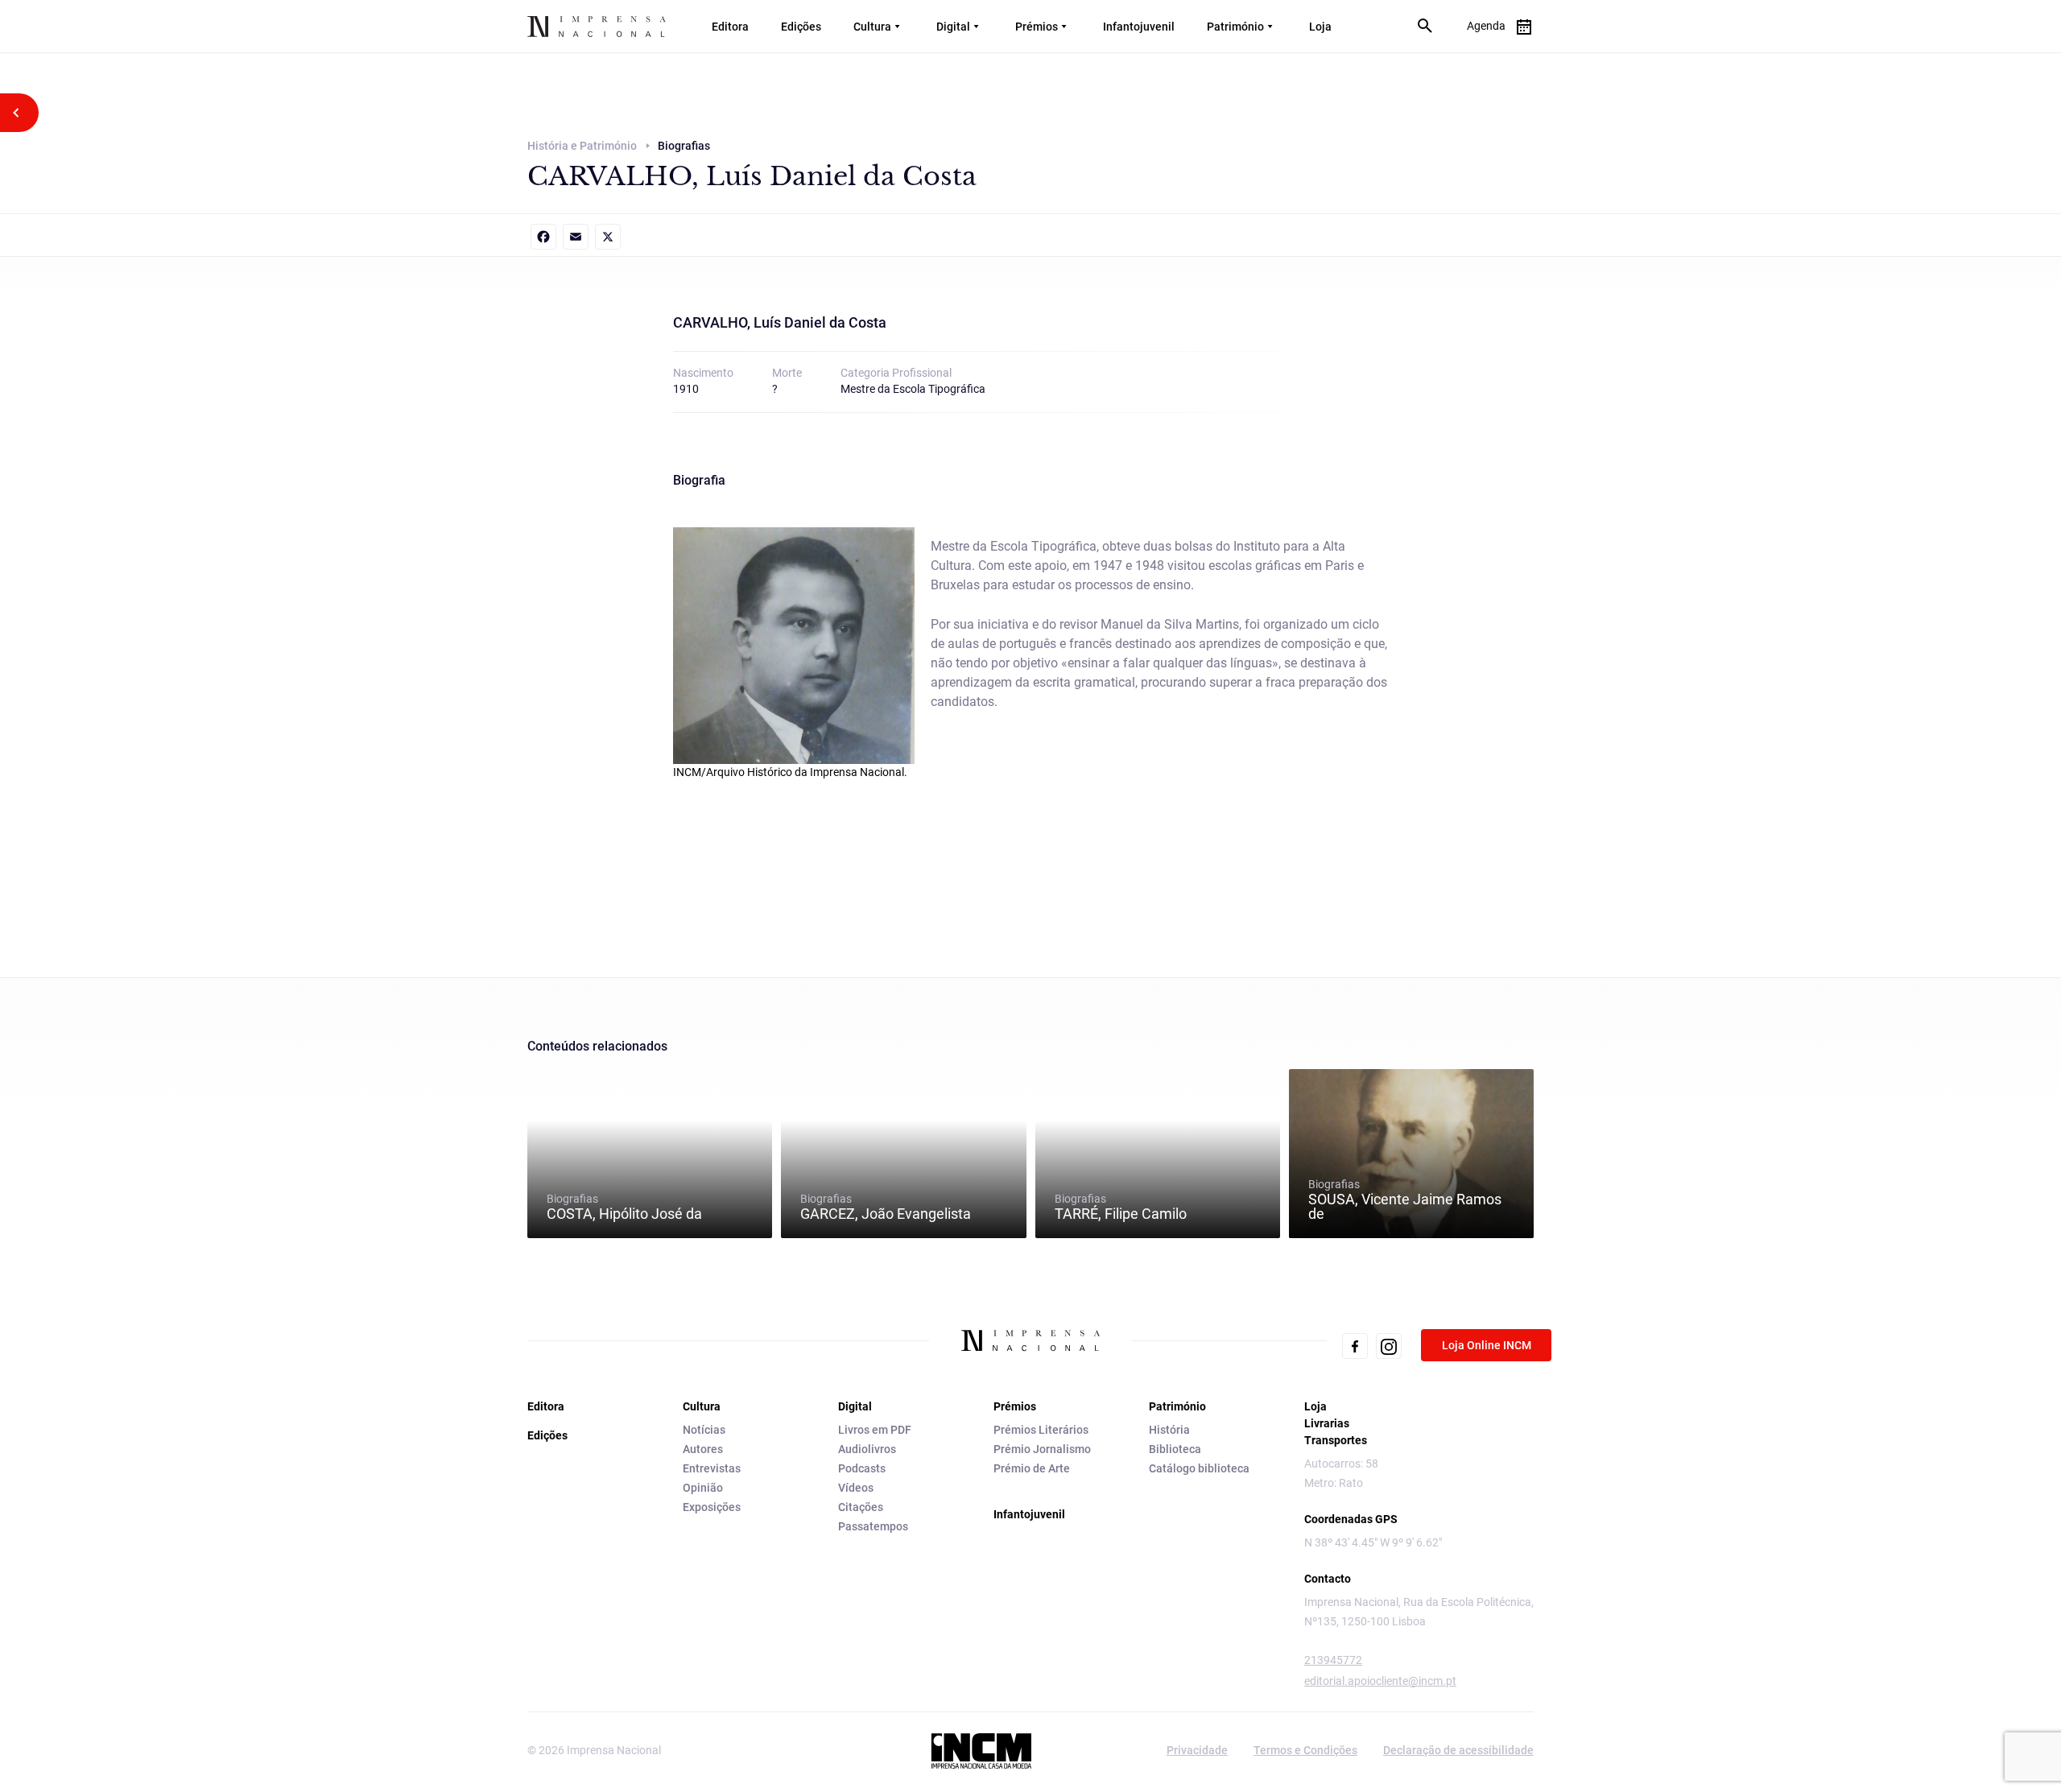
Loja (1320, 27)
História (1169, 1430)
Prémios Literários (1041, 1430)
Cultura (872, 27)
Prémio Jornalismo (1042, 1449)
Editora (730, 27)
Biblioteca (1175, 1449)
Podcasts (862, 1468)
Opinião (703, 1488)
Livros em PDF (875, 1430)
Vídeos (856, 1488)
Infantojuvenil (1139, 27)
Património (1235, 27)
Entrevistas (712, 1468)
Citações (861, 1507)
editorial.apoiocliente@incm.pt (1380, 1681)
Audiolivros (867, 1449)
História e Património (582, 146)
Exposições (712, 1507)
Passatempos (873, 1526)
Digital (953, 27)
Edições (801, 27)
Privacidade (1197, 1750)
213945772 (1333, 1660)
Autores (703, 1449)
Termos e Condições (1305, 1750)
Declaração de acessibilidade (1458, 1750)
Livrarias (1327, 1423)
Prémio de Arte (1032, 1468)
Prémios (1037, 27)
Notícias (704, 1430)
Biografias (624, 1207)
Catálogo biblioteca (1199, 1468)
